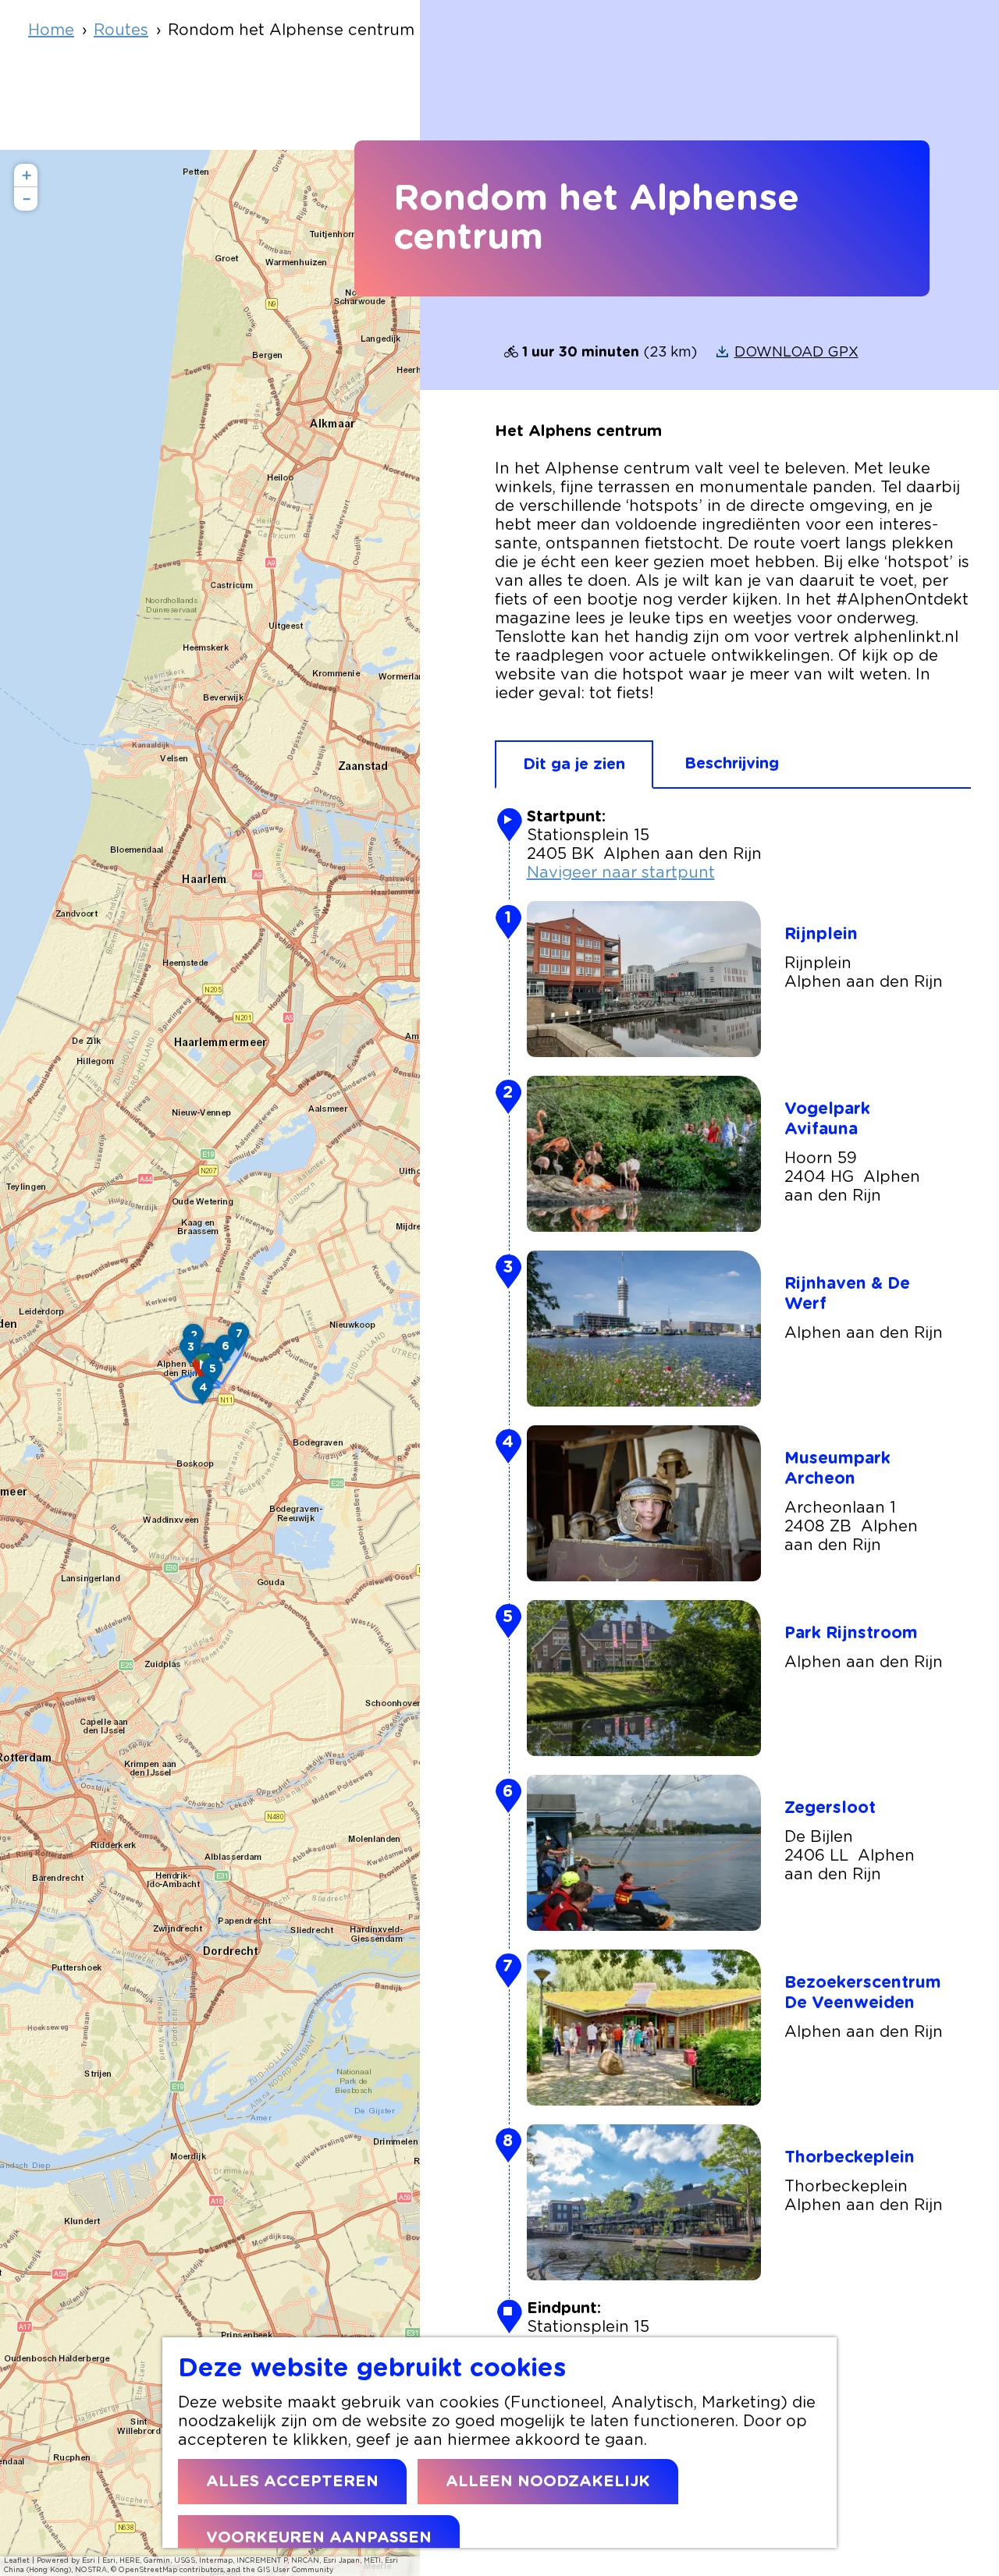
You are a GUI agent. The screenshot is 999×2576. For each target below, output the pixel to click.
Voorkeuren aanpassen (319, 2538)
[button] (203, 1396)
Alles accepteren (292, 2482)
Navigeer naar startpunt (621, 873)
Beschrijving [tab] (732, 764)
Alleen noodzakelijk (548, 2482)
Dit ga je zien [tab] (574, 765)
